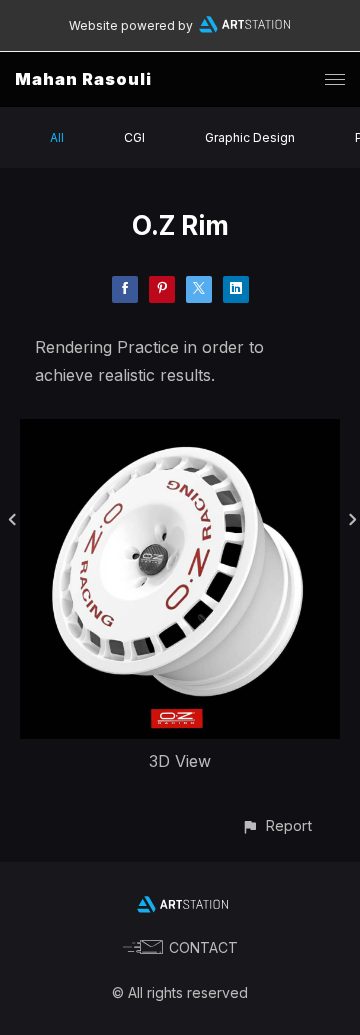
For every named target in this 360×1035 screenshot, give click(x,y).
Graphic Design (250, 137)
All (57, 137)
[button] (276, 825)
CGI (134, 137)
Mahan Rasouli (83, 79)
